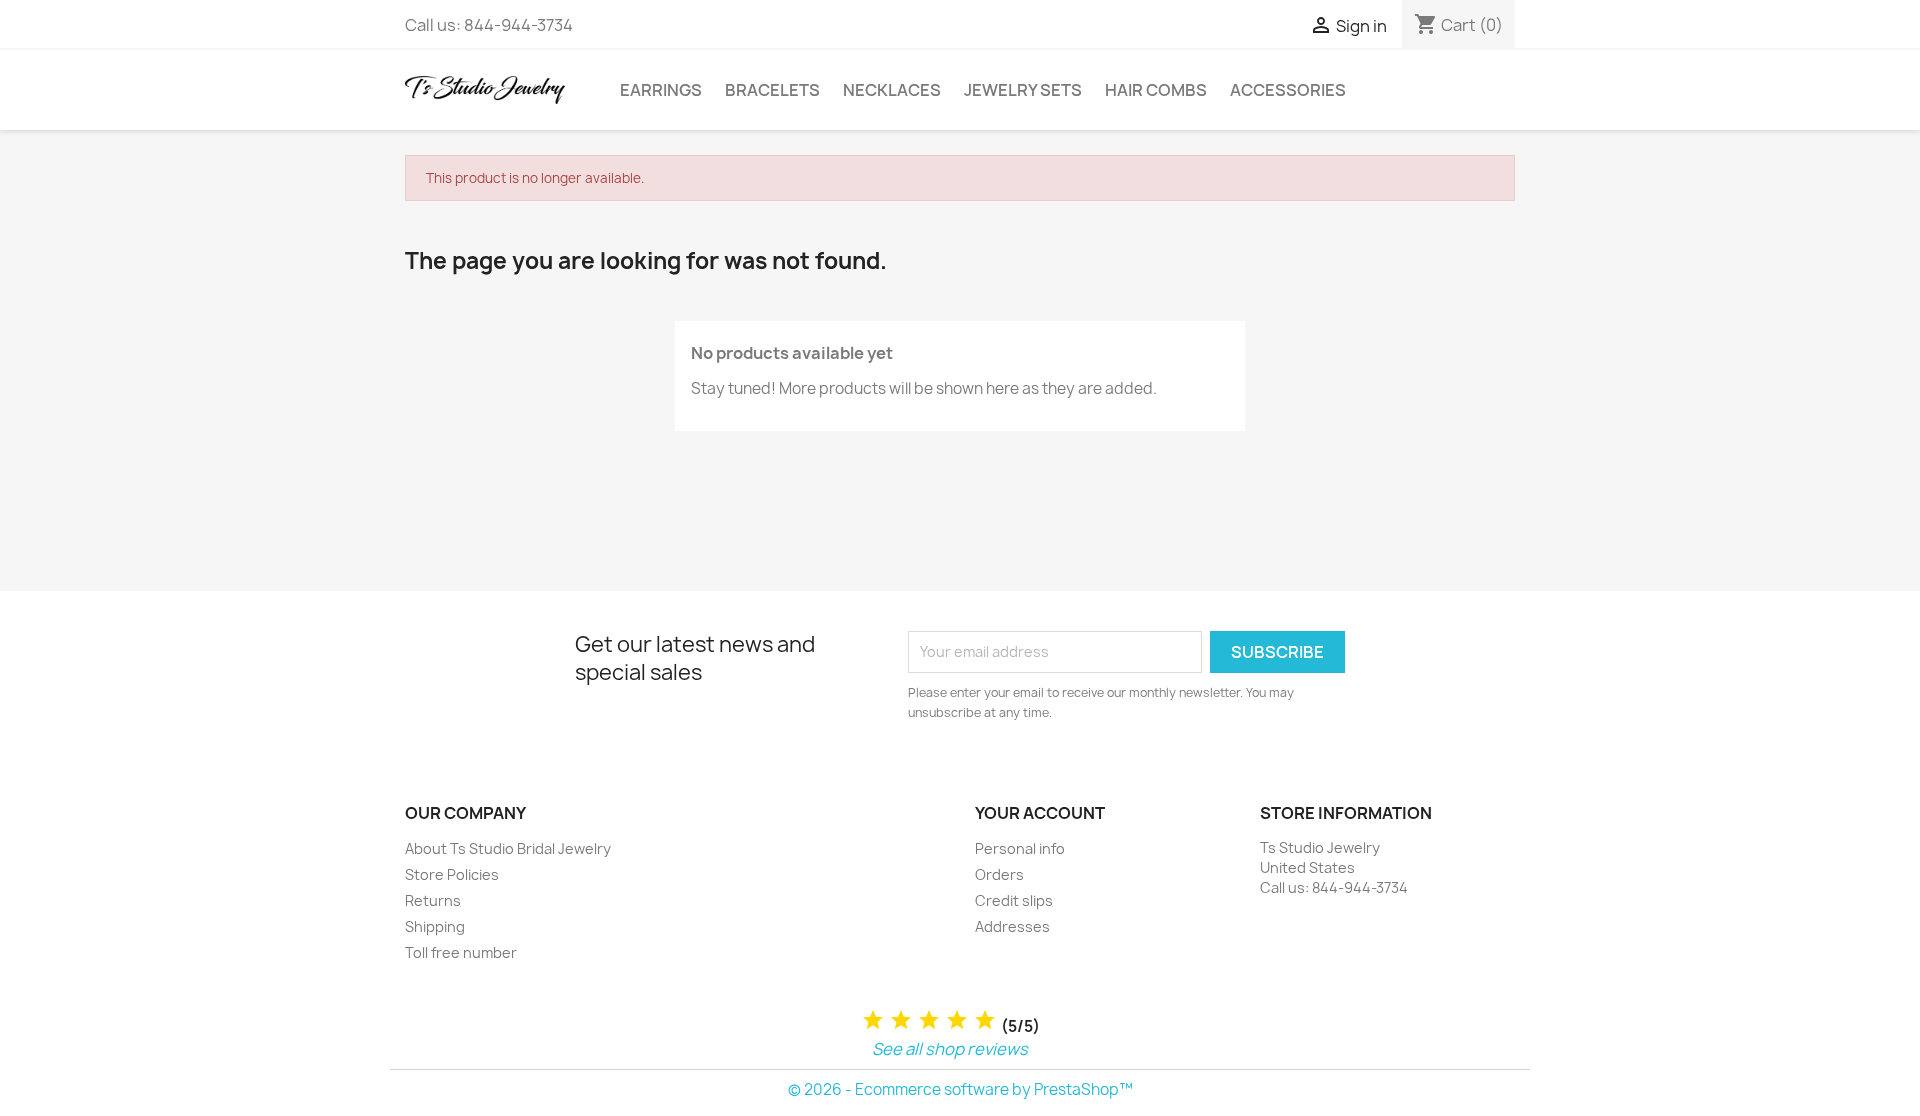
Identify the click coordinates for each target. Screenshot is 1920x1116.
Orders (999, 874)
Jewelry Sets (1023, 90)
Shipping (435, 926)
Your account (1040, 813)
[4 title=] (957, 1020)
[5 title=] (985, 1020)
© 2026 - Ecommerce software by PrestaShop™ (960, 1089)
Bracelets (772, 90)
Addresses (1012, 926)
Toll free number (461, 952)
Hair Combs (1156, 90)
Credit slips (1014, 900)
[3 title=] (929, 1020)
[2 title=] (901, 1020)
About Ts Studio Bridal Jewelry (508, 848)
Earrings (661, 90)
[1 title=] (873, 1020)
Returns (433, 900)
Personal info (1020, 848)
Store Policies (452, 874)
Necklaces (892, 90)
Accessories (1288, 90)
